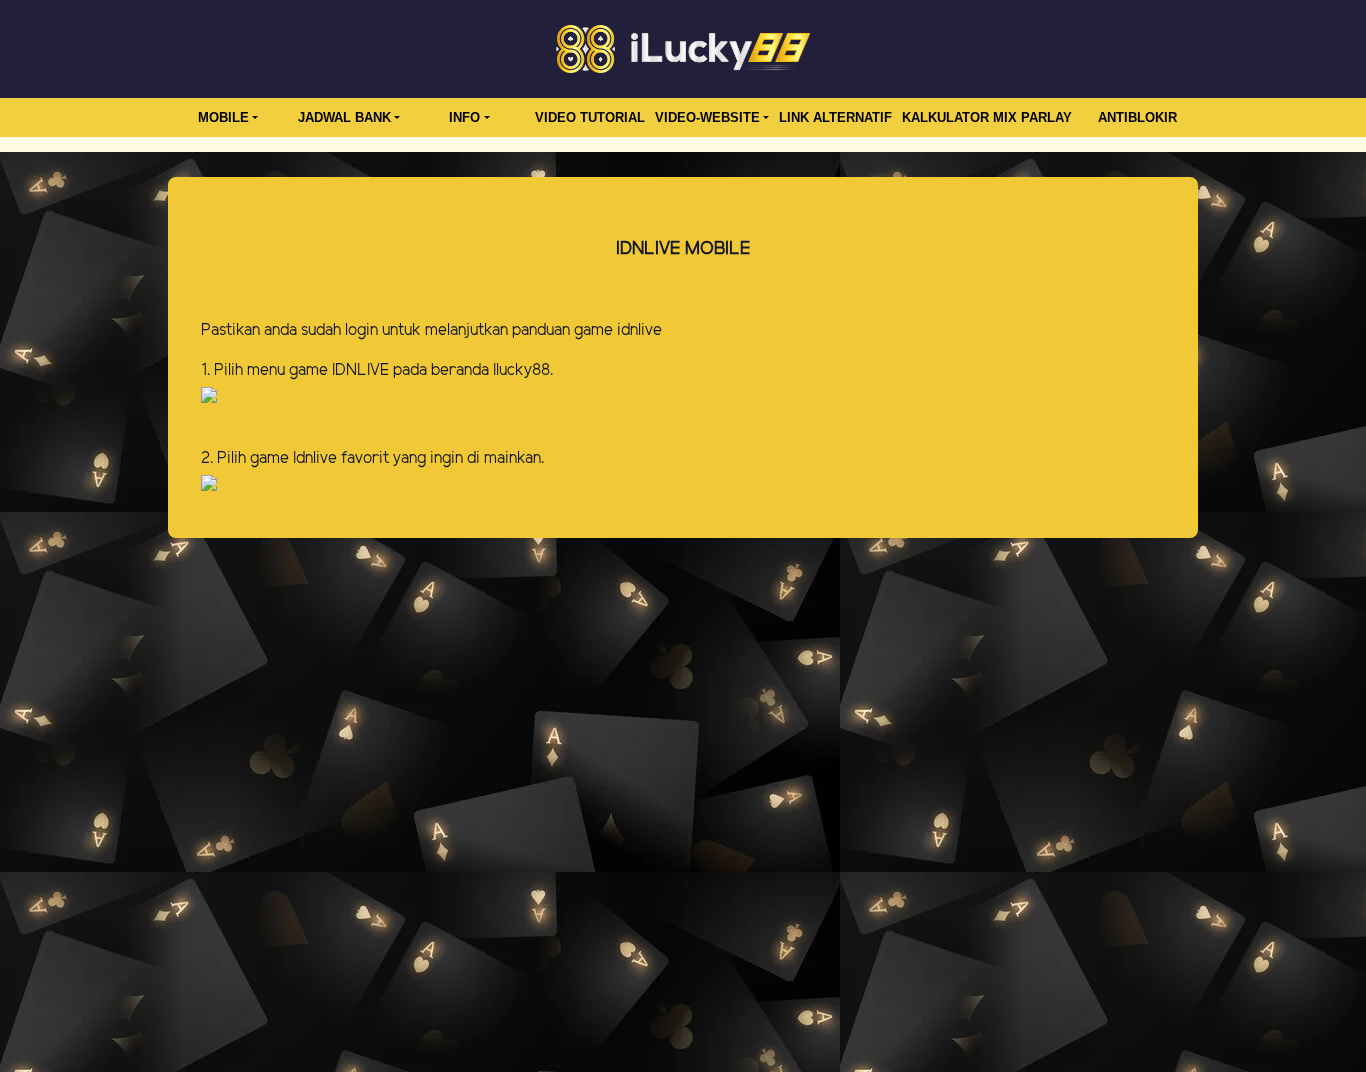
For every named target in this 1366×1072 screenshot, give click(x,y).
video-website (707, 117)
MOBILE (223, 117)
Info (464, 117)
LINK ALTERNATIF (835, 117)
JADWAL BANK (344, 117)
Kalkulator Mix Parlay (987, 117)
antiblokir (1137, 117)
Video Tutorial (590, 117)
